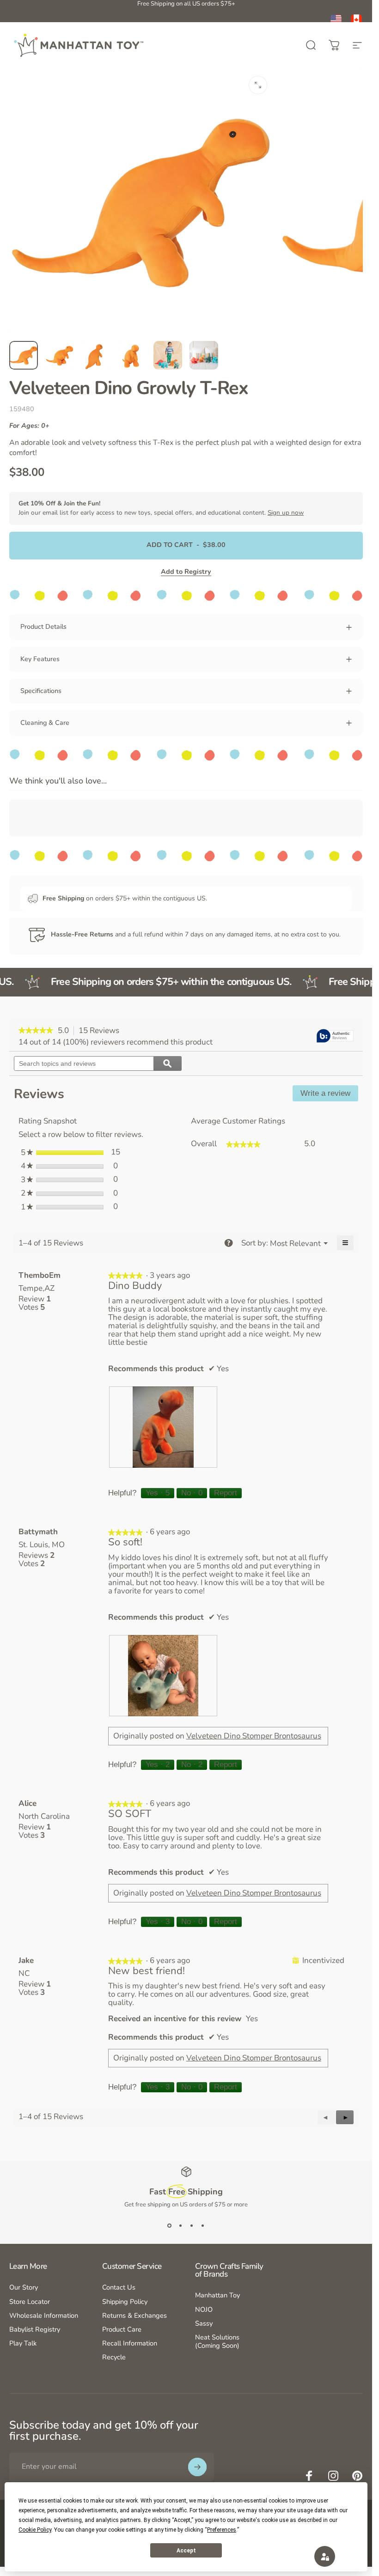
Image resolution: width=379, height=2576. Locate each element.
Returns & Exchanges (134, 2315)
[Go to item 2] (60, 355)
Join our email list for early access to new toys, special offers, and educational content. (161, 508)
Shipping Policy (125, 2302)
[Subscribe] (197, 2467)
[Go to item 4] (132, 355)
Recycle (114, 2357)
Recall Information (130, 2343)
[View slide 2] (181, 2225)
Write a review (329, 1095)
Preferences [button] (222, 2530)
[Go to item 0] (24, 355)
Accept (186, 2551)
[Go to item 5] (168, 355)
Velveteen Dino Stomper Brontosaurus (254, 1736)
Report (226, 1493)
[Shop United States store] (336, 20)
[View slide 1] (170, 2225)
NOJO (204, 2309)
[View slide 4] (203, 2225)
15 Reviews (101, 1031)
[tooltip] (335, 1036)
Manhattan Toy (217, 2295)
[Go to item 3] (96, 355)
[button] (345, 2117)
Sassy (204, 2323)
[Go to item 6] (204, 355)
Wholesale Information (44, 2315)
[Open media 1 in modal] (258, 85)
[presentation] (163, 1427)
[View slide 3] (192, 2225)
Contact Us (119, 2287)
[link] (36, 1031)
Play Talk (23, 2343)
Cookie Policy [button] (35, 2530)
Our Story (24, 2287)
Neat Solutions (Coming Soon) (217, 2341)
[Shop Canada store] (356, 20)
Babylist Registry (35, 2329)
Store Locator (30, 2302)
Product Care (122, 2329)
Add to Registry (186, 571)
